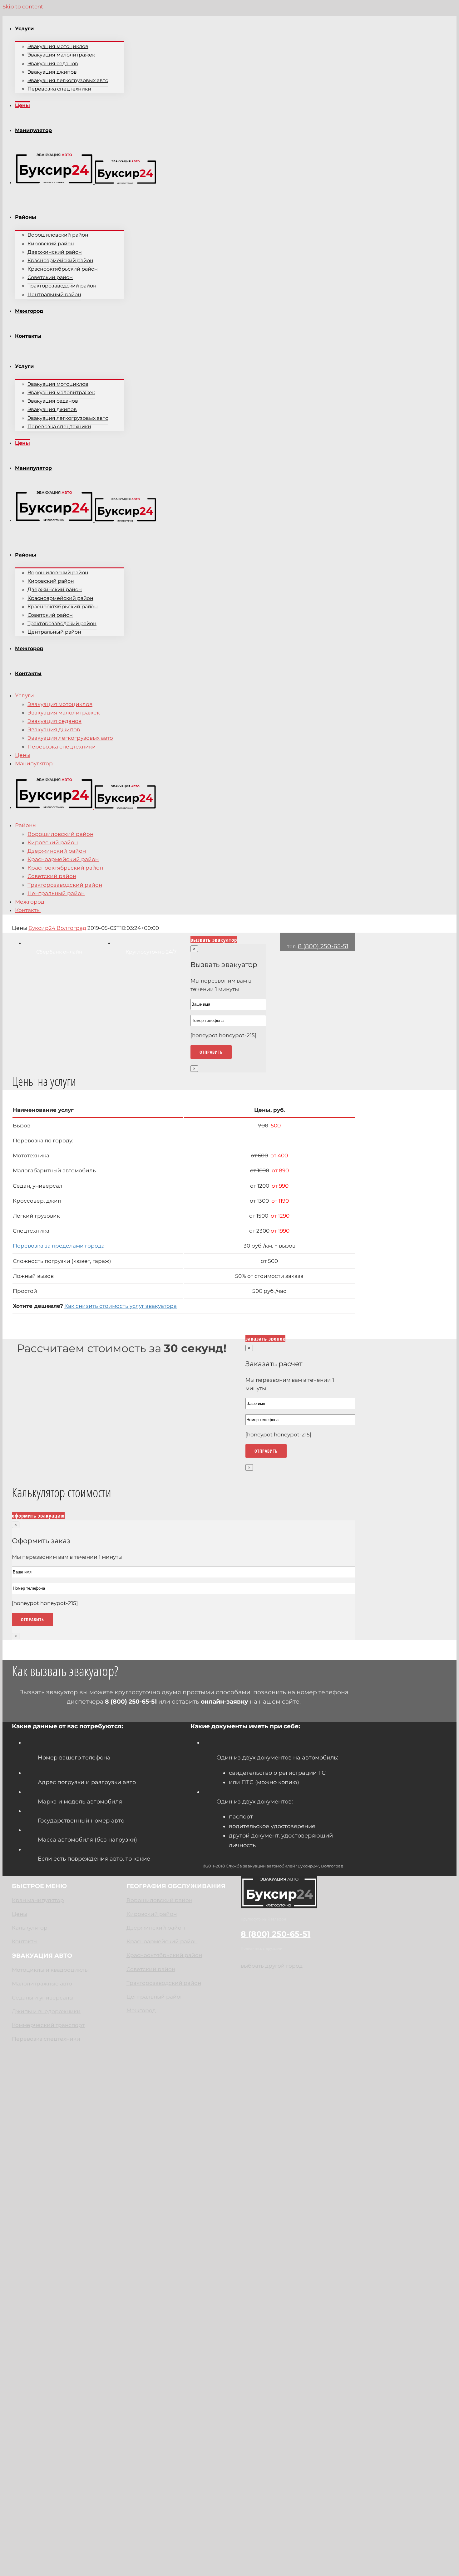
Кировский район (152, 1914)
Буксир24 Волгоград (57, 928)
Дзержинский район (156, 1928)
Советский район (151, 1969)
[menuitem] (180, 55)
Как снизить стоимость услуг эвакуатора (121, 1306)
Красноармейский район (162, 1941)
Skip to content (23, 7)
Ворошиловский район (159, 1900)
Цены (20, 1914)
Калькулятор (30, 1928)
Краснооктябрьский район (164, 1955)
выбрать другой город (272, 1966)
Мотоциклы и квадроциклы (50, 1970)
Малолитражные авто (42, 1984)
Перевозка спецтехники (46, 2039)
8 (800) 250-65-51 (323, 946)
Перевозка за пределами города (59, 1246)
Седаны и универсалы (43, 1998)
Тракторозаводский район (164, 1983)
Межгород (141, 2010)
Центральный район (155, 1997)
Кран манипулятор (38, 1900)
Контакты (25, 1941)
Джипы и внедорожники (46, 2011)
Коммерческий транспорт (48, 2025)
